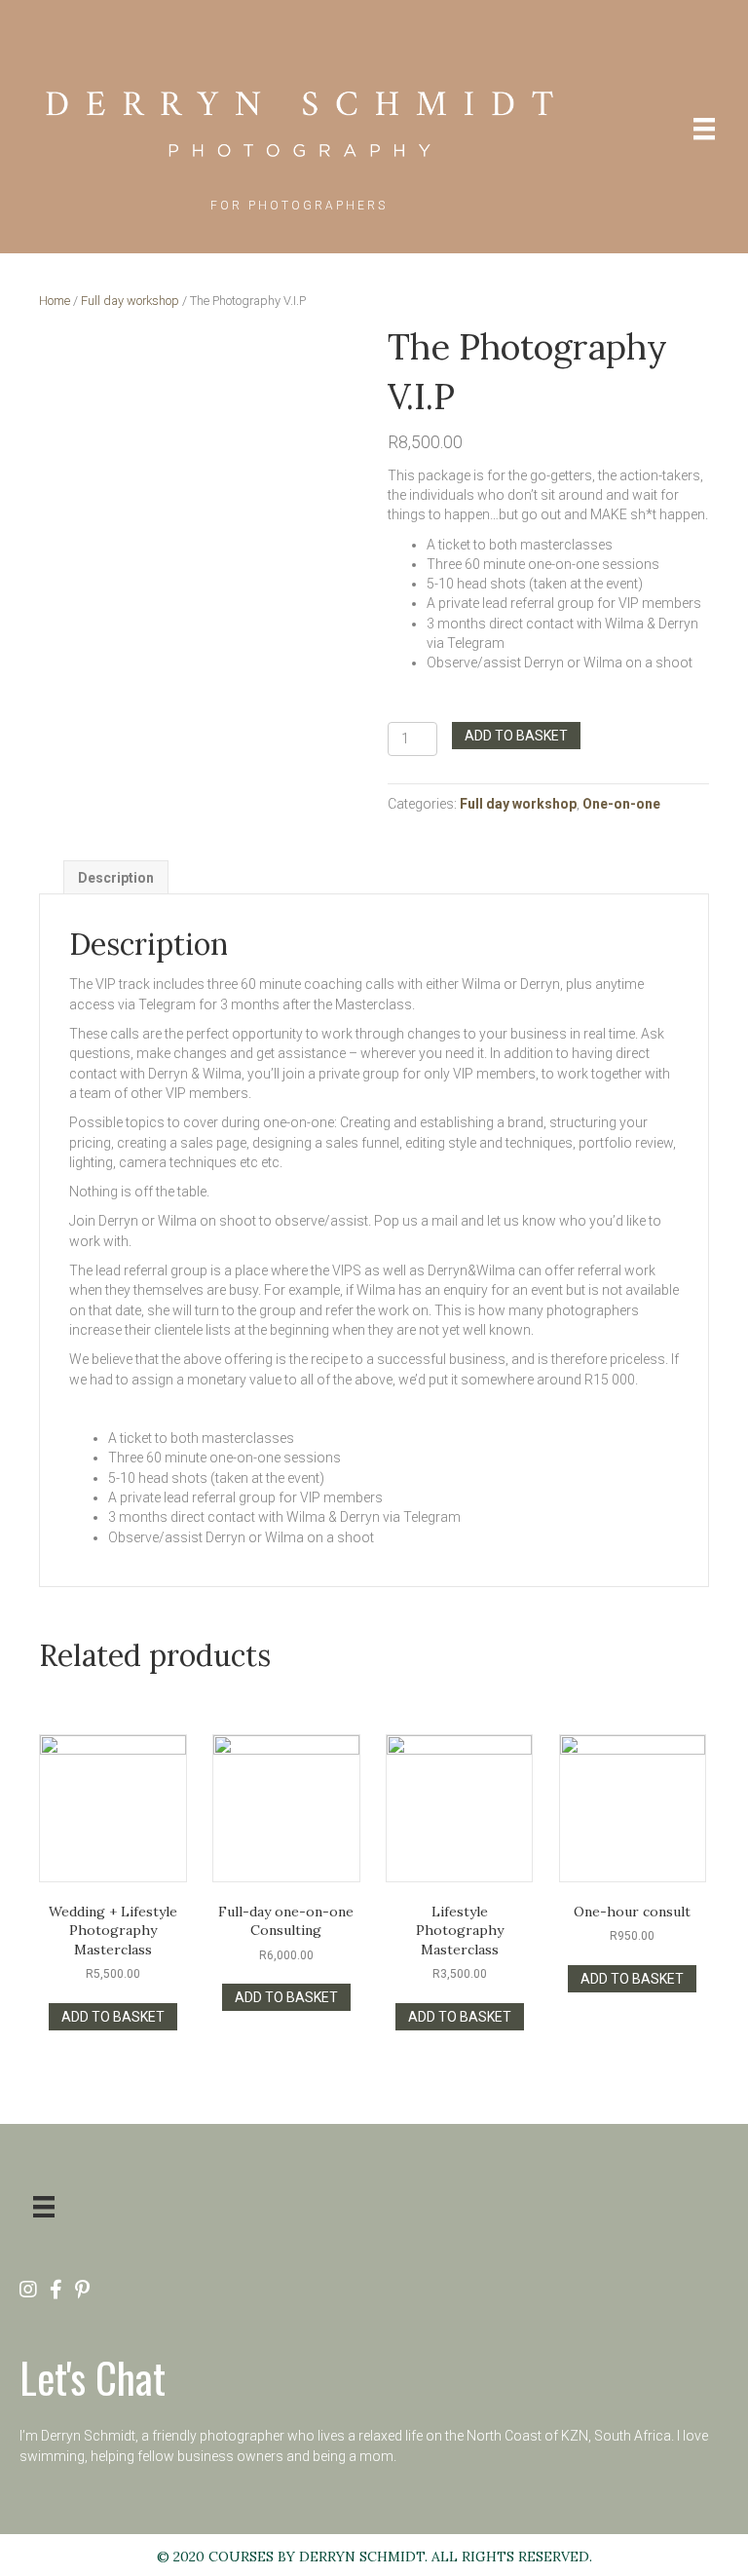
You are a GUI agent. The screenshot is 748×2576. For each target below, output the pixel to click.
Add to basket (516, 736)
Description (116, 878)
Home (55, 301)
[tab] (116, 877)
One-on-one (621, 804)
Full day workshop (130, 301)
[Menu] (704, 129)
